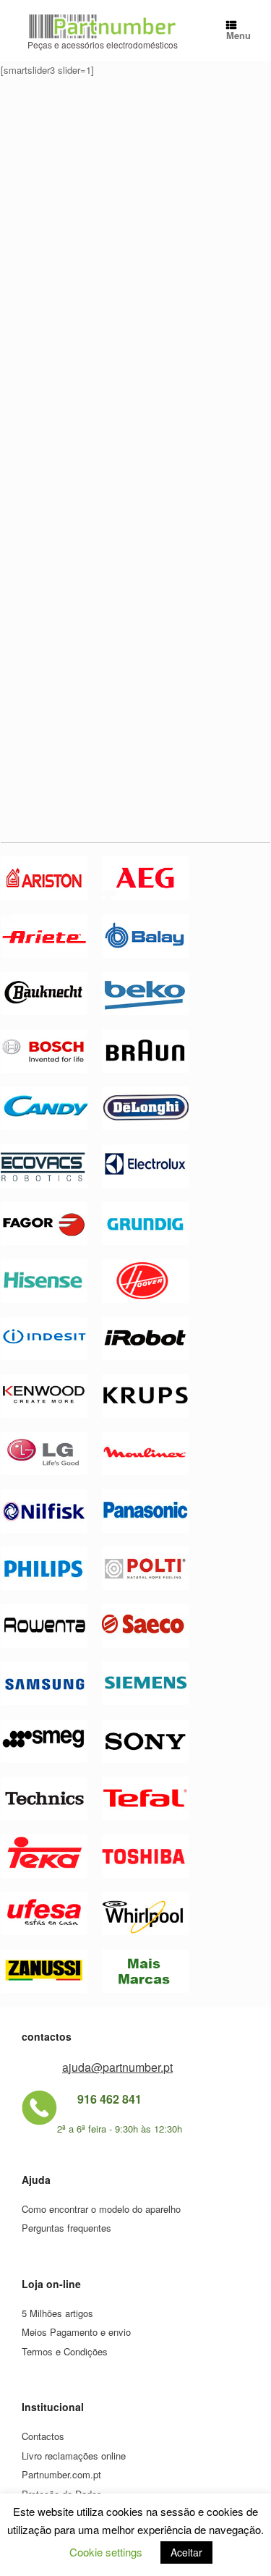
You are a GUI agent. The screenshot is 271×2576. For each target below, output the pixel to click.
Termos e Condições (65, 2351)
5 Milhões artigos (57, 2313)
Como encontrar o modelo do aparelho (101, 2209)
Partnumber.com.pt (61, 2474)
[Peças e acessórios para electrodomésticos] (102, 26)
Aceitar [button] (186, 2552)
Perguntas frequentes (66, 2228)
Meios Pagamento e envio (76, 2332)
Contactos (43, 2436)
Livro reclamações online (74, 2456)
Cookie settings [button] (106, 2552)
